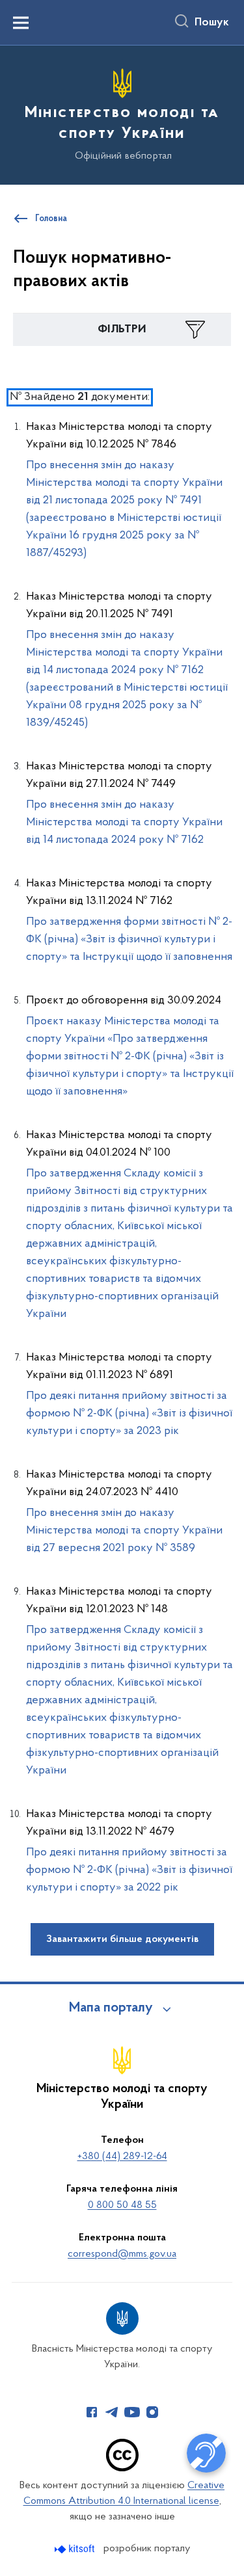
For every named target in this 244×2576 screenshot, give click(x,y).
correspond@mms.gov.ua (122, 2254)
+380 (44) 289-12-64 (122, 2157)
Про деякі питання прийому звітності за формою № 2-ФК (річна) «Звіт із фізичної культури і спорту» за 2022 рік (129, 1870)
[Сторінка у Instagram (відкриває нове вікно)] (152, 2412)
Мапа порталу (111, 2008)
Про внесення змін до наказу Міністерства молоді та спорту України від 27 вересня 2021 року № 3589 (124, 1531)
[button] (122, 330)
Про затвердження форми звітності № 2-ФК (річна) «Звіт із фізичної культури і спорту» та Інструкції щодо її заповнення (129, 940)
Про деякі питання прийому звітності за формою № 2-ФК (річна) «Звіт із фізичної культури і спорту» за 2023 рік (129, 1414)
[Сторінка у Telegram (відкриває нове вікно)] (112, 2412)
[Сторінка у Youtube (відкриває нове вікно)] (132, 2412)
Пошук (212, 23)
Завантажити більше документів (122, 1939)
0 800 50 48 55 (122, 2205)
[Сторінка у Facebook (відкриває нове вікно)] (92, 2412)
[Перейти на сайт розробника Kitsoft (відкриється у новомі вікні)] (76, 2549)
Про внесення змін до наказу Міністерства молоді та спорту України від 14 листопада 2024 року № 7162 (124, 823)
